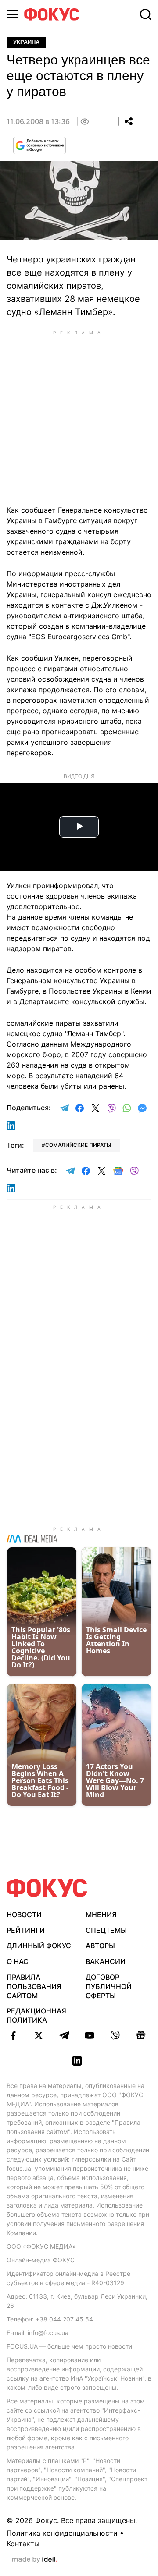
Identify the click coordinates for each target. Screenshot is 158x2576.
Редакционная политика (36, 2015)
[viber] (115, 2035)
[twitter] (39, 2035)
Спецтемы (106, 1930)
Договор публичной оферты (109, 1986)
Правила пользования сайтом (34, 1986)
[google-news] (140, 2035)
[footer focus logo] (47, 1888)
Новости (24, 1914)
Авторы (100, 1946)
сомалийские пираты (78, 1145)
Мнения (101, 1914)
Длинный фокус (39, 1946)
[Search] (146, 14)
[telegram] (64, 2035)
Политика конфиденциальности (62, 2533)
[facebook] (13, 2035)
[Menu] (12, 14)
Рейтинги (26, 1930)
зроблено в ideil (35, 2560)
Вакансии (106, 1961)
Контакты (23, 2544)
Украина (26, 42)
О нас (18, 1961)
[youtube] (90, 2035)
